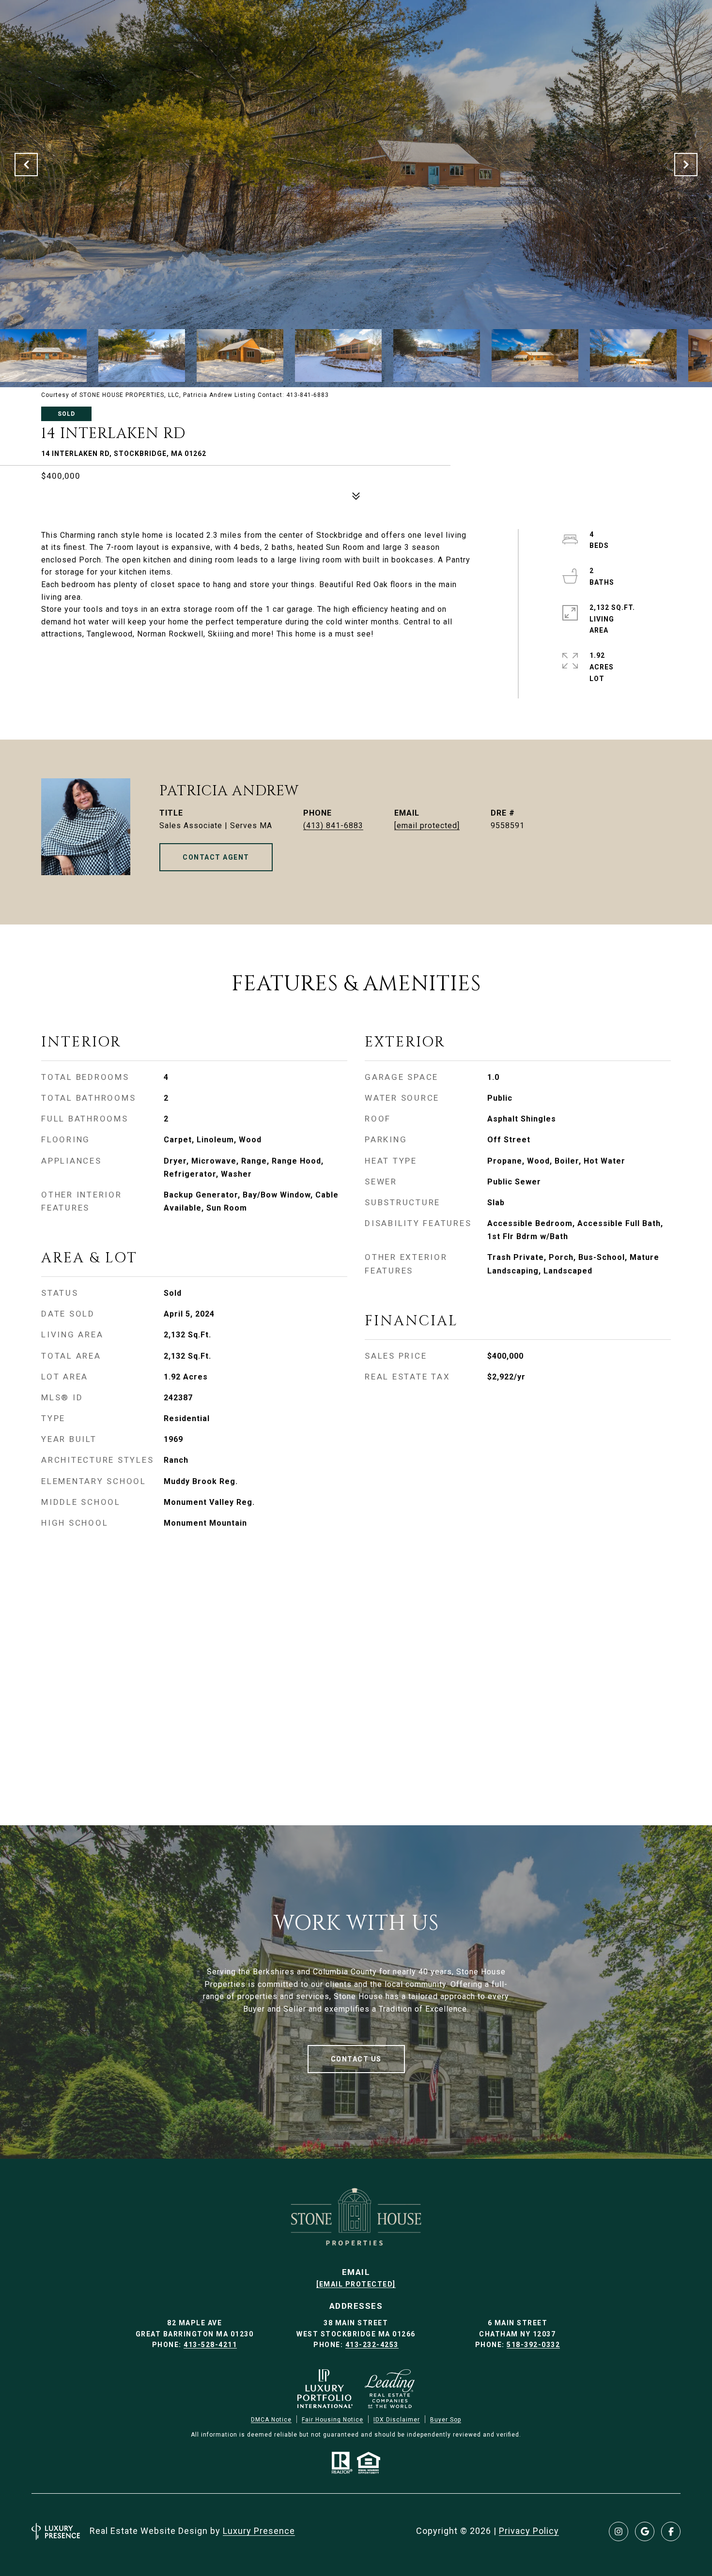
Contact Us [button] (356, 2059)
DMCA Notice (271, 2420)
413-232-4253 (372, 2345)
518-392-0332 (533, 2345)
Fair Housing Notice (333, 2420)
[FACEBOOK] (671, 2531)
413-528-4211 (210, 2345)
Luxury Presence (259, 2531)
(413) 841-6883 (333, 826)
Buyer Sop (446, 2420)
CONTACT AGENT (216, 857)
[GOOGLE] (645, 2531)
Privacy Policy (529, 2531)
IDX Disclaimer (397, 2420)
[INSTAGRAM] (619, 2531)
